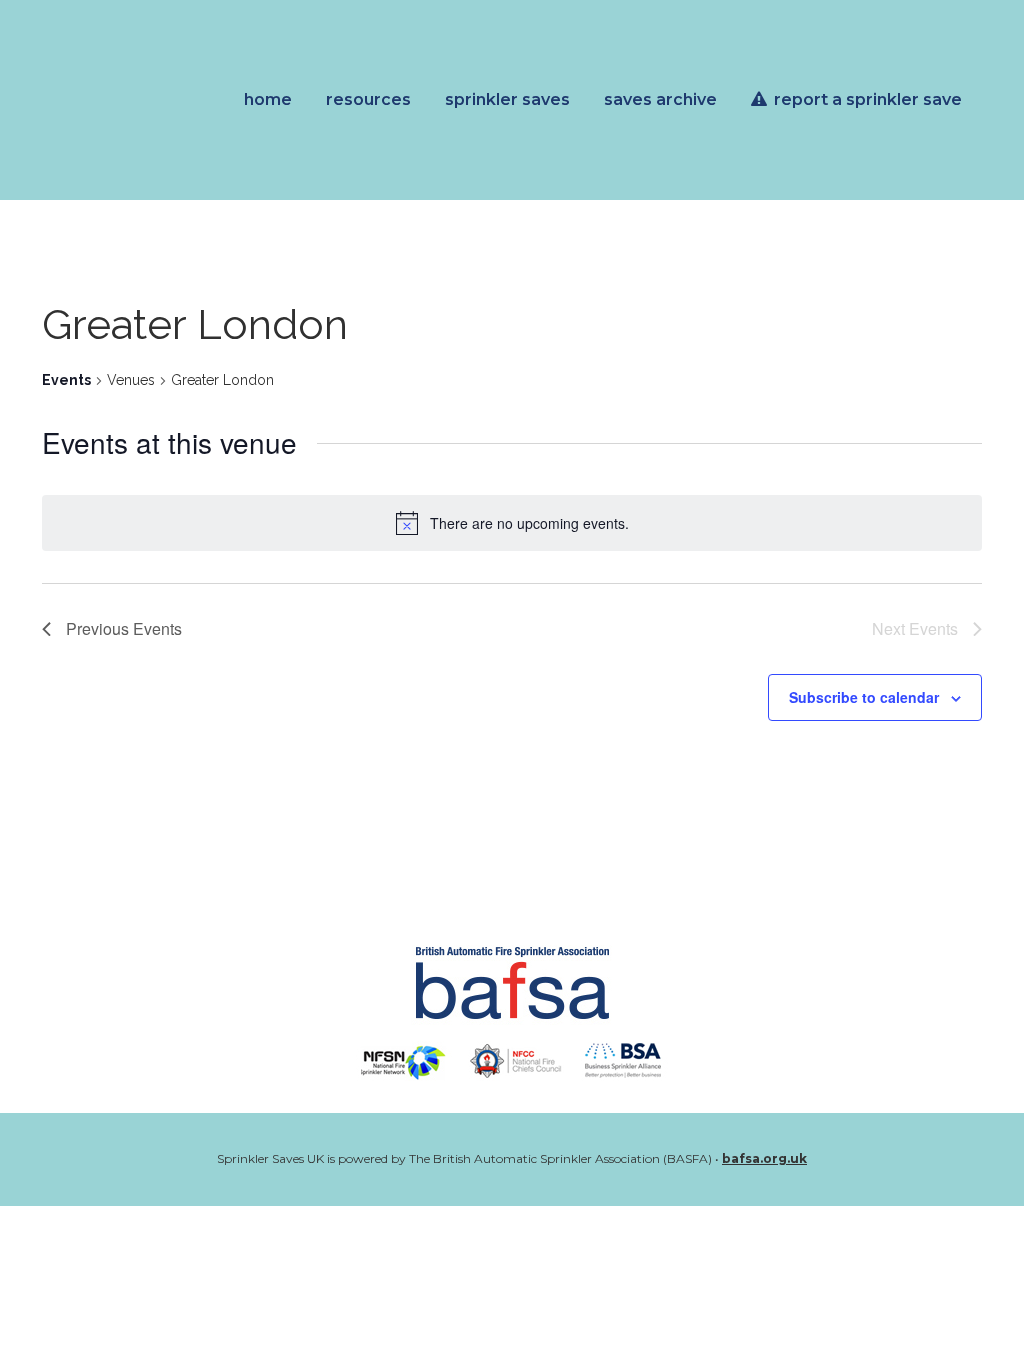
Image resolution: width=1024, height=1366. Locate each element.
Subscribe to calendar (864, 697)
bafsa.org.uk (764, 1158)
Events (66, 380)
